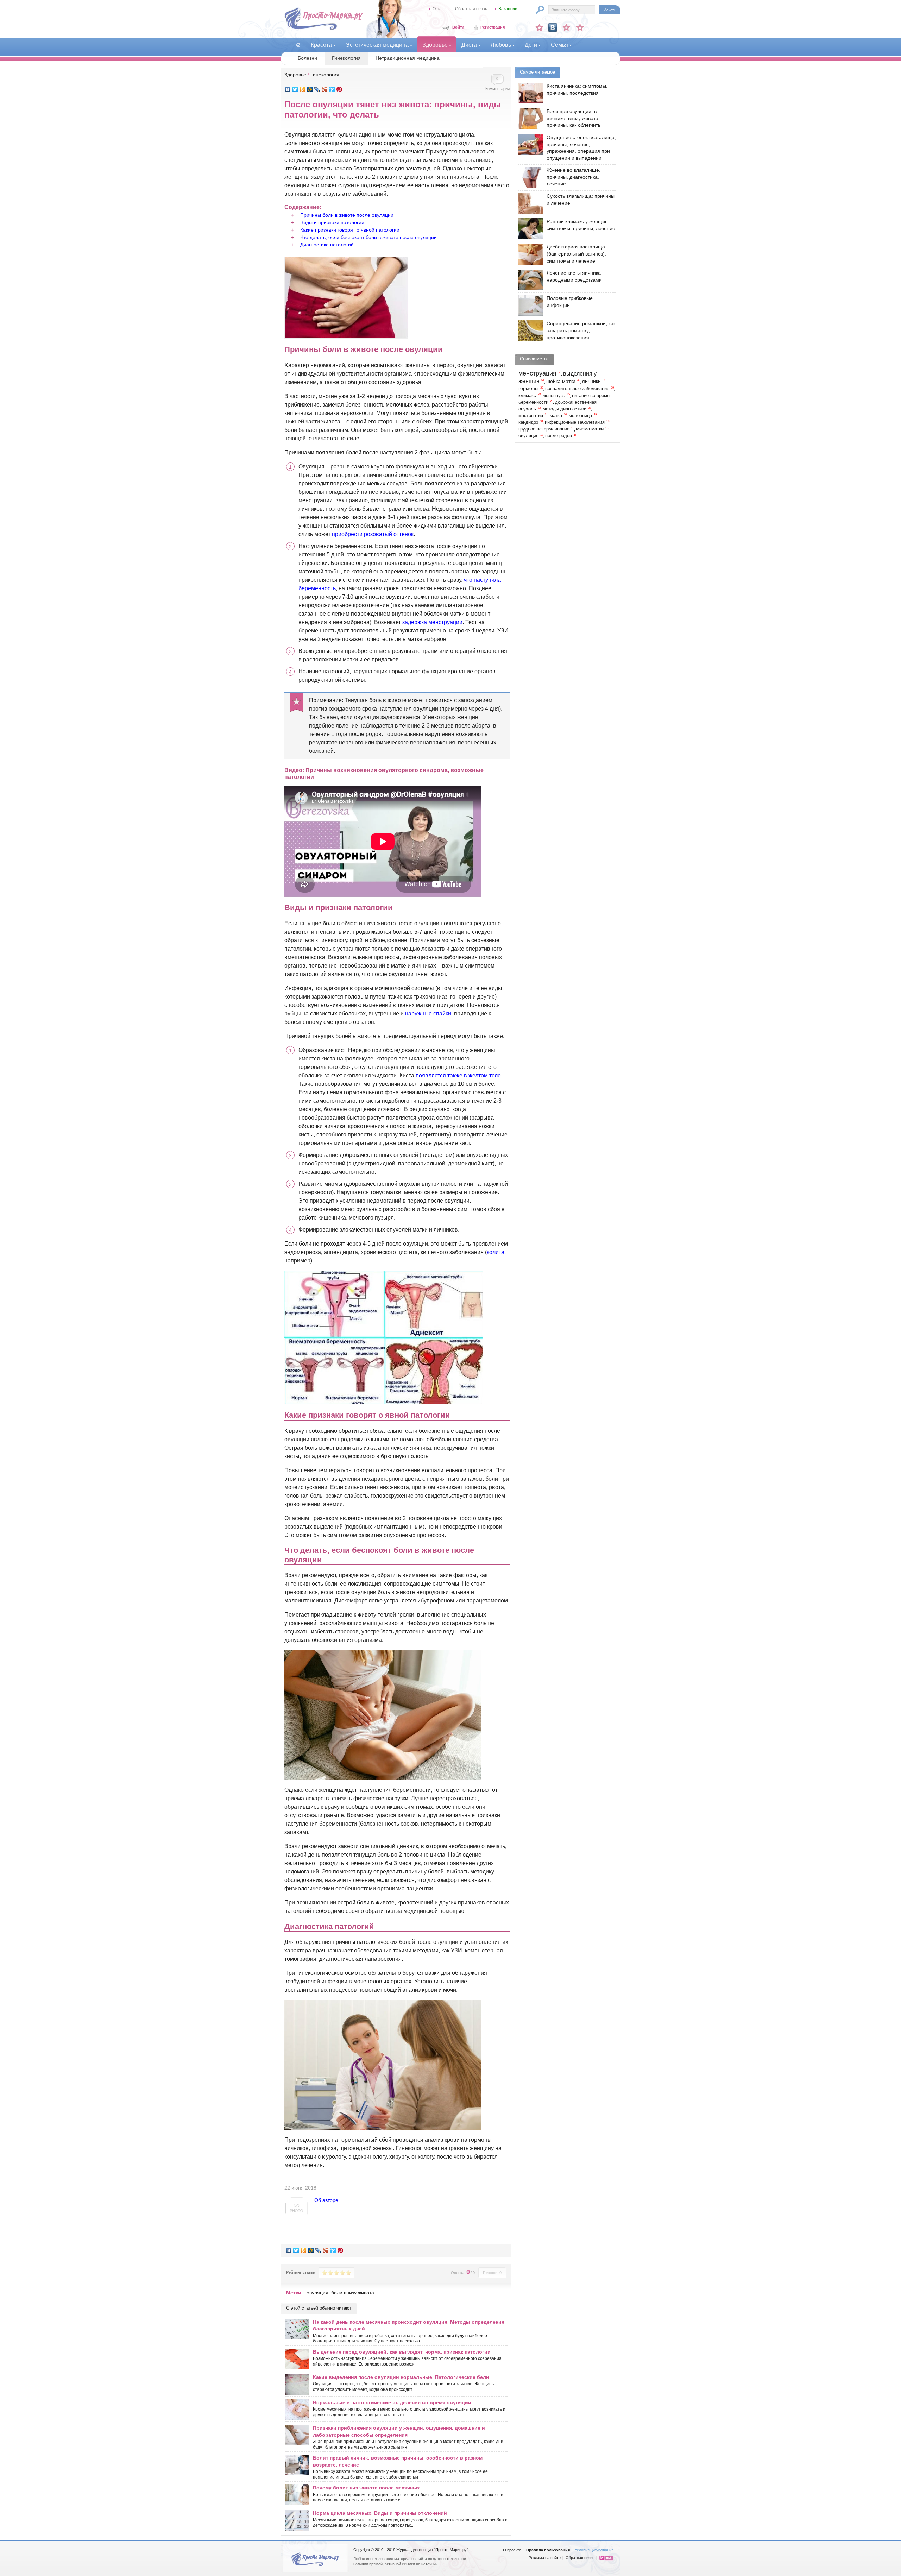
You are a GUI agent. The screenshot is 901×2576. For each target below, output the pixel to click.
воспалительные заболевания (577, 389)
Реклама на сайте (545, 2558)
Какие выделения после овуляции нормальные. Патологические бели (401, 2377)
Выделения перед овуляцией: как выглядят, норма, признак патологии (402, 2352)
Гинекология (346, 58)
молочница (580, 416)
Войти (458, 27)
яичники (591, 381)
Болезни (307, 58)
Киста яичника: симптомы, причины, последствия (577, 89)
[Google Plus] (325, 89)
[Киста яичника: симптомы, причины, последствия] (529, 93)
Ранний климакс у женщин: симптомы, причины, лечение (581, 225)
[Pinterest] (339, 89)
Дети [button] (531, 45)
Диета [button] (469, 45)
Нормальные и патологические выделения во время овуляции (392, 2402)
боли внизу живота (353, 2293)
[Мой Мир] (310, 89)
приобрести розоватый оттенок (373, 534)
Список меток (534, 359)
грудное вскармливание (544, 429)
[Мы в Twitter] (580, 27)
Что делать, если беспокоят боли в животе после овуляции (368, 237)
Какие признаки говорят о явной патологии (350, 230)
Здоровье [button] (435, 45)
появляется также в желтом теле (458, 1075)
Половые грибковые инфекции (570, 302)
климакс (527, 396)
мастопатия (531, 416)
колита (496, 1252)
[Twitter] (295, 89)
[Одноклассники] (303, 89)
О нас (438, 9)
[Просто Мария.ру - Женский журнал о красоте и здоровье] (323, 29)
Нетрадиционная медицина (408, 58)
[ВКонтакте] (288, 89)
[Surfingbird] (332, 89)
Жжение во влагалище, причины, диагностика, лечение (574, 177)
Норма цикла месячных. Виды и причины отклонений (380, 2513)
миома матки (590, 429)
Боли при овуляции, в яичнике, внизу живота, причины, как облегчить (574, 118)
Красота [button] (321, 45)
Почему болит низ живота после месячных (366, 2488)
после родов (559, 436)
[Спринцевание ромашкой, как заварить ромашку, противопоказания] (529, 331)
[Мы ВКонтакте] (553, 27)
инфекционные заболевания (575, 422)
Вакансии (508, 9)
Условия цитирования (594, 2550)
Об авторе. (327, 2200)
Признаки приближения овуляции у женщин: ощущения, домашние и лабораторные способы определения (399, 2431)
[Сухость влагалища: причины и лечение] (529, 203)
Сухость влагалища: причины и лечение (581, 200)
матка (556, 416)
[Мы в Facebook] (566, 27)
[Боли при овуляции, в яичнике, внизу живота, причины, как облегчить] (529, 118)
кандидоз (528, 422)
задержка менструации (432, 622)
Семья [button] (559, 45)
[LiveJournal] (317, 89)
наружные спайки (428, 1013)
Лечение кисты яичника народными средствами (574, 276)
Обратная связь (471, 9)
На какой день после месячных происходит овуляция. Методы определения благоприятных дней (409, 2325)
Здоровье (295, 75)
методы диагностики (565, 409)
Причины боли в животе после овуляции (347, 215)
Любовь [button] (501, 45)
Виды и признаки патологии (332, 222)
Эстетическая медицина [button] (377, 45)
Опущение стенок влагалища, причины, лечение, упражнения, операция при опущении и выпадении (581, 148)
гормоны (528, 388)
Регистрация (493, 27)
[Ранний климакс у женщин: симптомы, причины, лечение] (529, 229)
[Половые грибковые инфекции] (529, 305)
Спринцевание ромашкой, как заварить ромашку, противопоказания (581, 330)
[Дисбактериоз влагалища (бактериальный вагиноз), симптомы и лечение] (529, 254)
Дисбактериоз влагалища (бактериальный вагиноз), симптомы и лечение (576, 254)
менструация (537, 373)
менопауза (554, 396)
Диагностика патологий (327, 245)
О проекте (512, 2550)
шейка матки (561, 381)
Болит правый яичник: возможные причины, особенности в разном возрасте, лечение (398, 2461)
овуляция (317, 2293)
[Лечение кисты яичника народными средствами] (529, 280)
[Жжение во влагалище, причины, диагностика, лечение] (529, 177)
